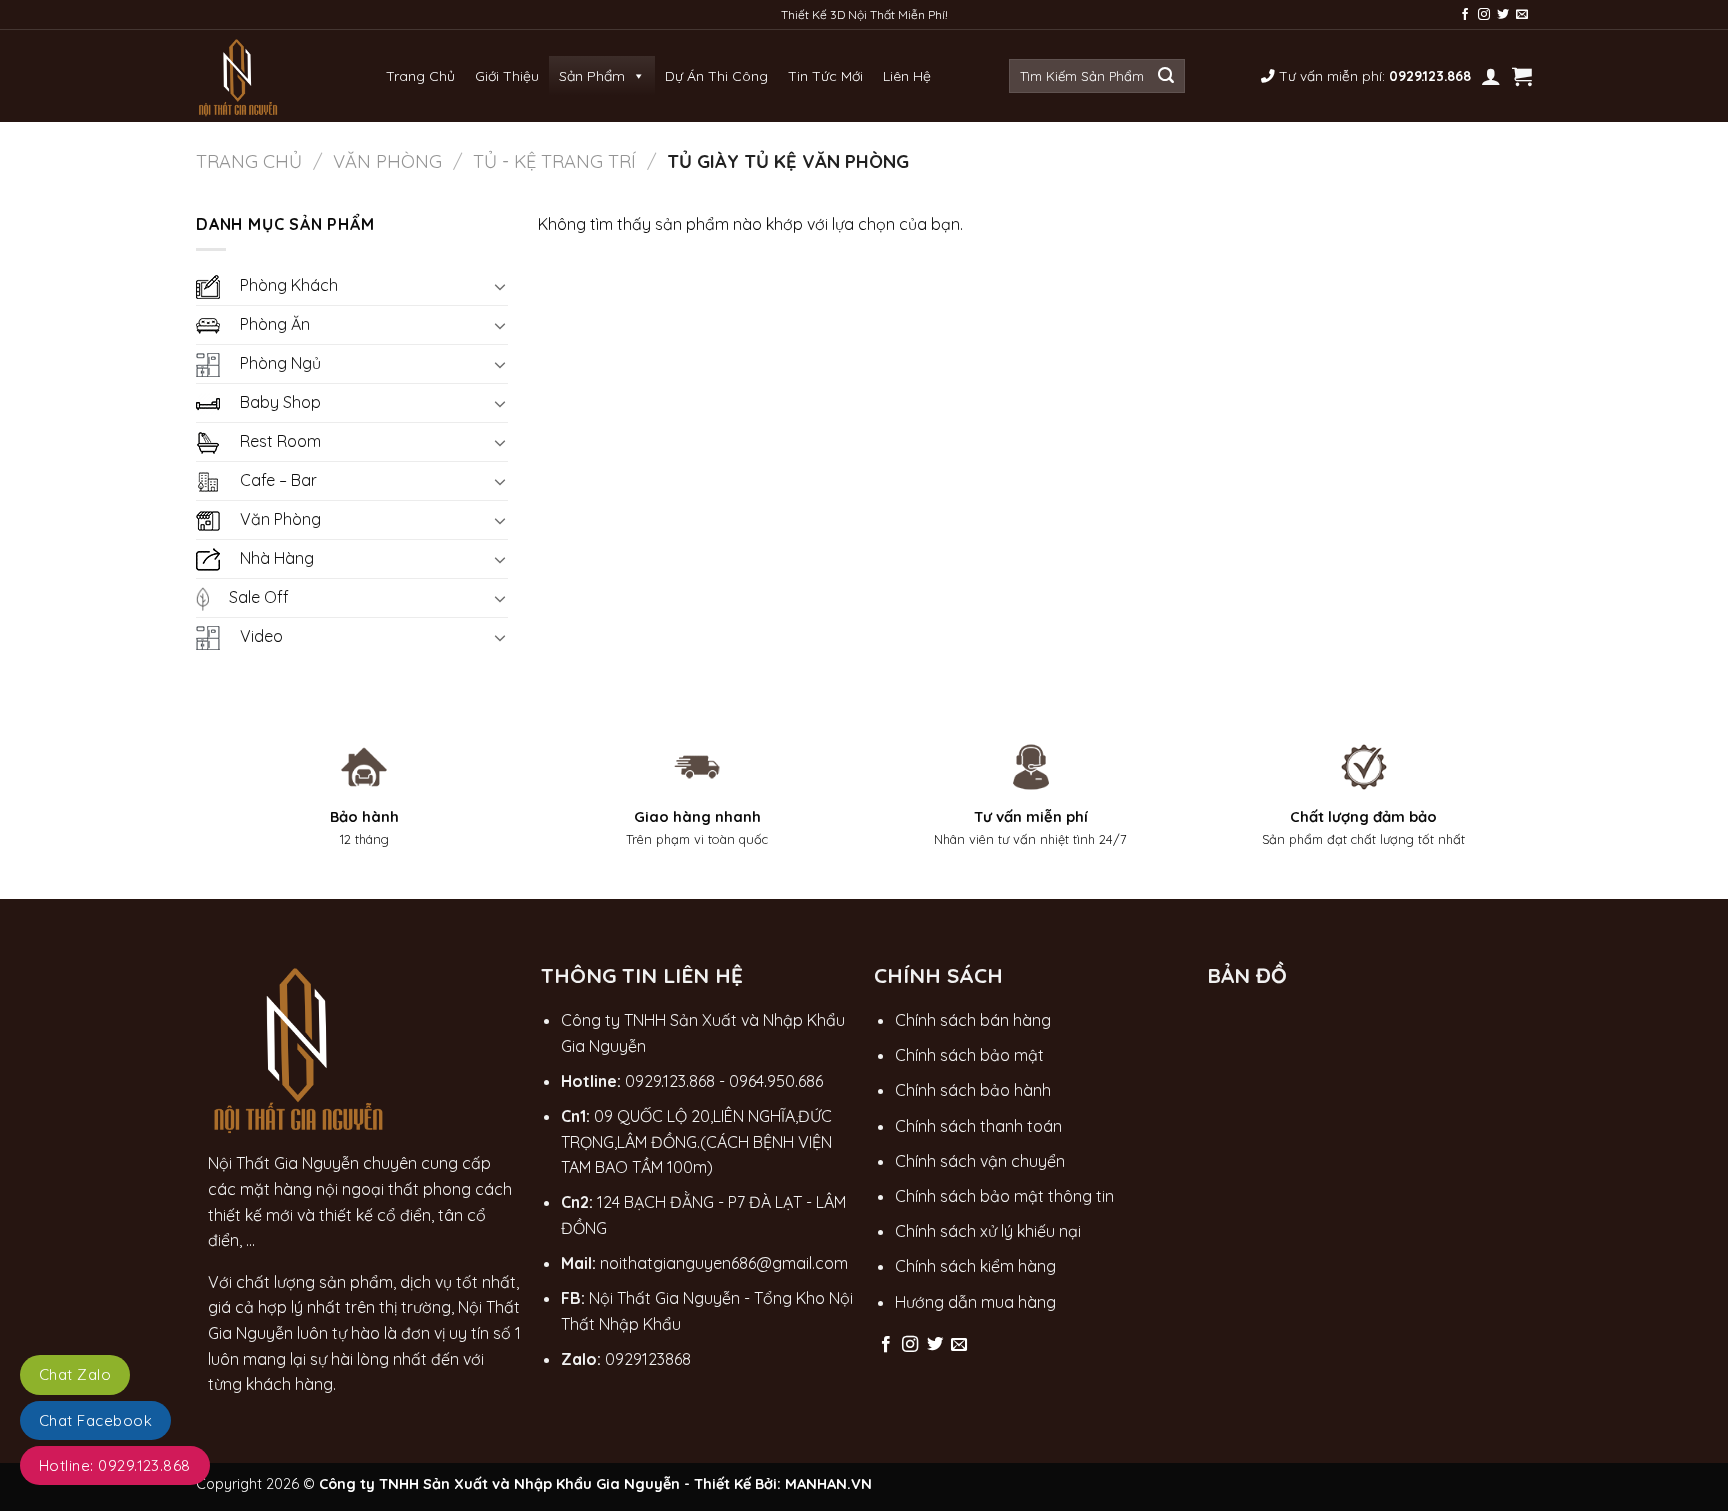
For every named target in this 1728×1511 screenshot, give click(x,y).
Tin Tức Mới (825, 76)
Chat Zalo (75, 1374)
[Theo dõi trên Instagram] (1484, 15)
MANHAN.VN (828, 1484)
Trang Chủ (420, 76)
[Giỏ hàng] (1522, 76)
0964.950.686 (776, 1081)
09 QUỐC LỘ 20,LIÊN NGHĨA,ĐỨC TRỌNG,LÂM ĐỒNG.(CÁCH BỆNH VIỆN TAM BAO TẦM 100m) (696, 1141)
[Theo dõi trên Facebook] (1465, 15)
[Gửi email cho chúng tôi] (1522, 15)
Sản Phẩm (592, 76)
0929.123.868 (670, 1081)
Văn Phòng (387, 161)
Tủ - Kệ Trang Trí (554, 161)
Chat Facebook (95, 1420)
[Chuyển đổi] (500, 286)
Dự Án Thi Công (716, 76)
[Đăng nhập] (1491, 76)
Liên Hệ (907, 76)
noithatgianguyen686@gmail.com (724, 1263)
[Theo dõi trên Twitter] (1503, 15)
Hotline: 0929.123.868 (115, 1465)
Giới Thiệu (507, 76)
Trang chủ (249, 161)
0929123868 (648, 1359)
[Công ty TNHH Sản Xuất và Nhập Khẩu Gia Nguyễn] (239, 76)
